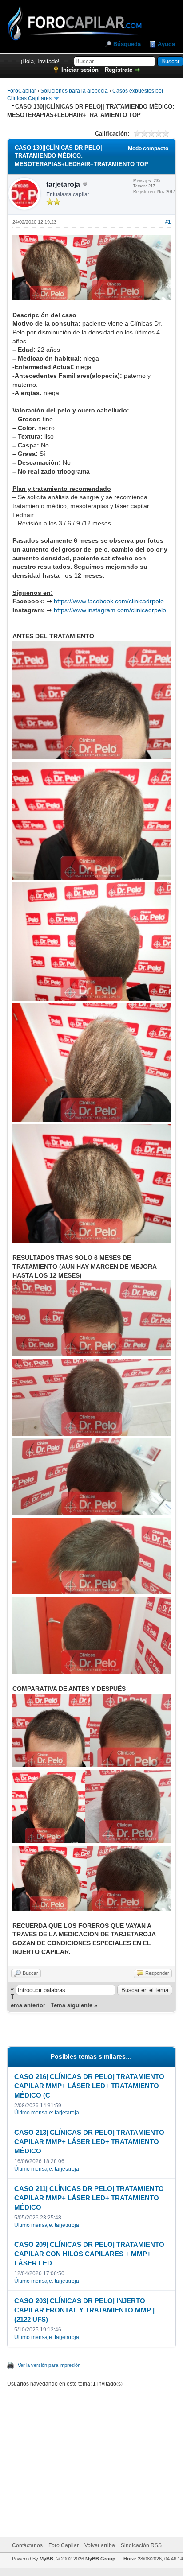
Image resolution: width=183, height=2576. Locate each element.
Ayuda (166, 44)
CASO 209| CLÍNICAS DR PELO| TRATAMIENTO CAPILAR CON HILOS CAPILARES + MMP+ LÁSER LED (89, 2254)
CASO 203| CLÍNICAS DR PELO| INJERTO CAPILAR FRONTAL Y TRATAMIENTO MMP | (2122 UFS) (84, 2310)
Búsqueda (127, 44)
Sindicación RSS (141, 2545)
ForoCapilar (22, 91)
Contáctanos (27, 2545)
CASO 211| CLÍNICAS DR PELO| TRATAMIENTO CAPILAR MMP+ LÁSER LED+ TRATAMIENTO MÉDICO (89, 2198)
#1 (168, 222)
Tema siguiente (72, 2005)
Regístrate (119, 70)
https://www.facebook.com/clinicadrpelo (109, 601)
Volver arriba (100, 2545)
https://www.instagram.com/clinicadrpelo (110, 610)
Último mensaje (33, 2113)
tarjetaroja (63, 185)
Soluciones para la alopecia (74, 91)
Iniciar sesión (80, 70)
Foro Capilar (64, 2545)
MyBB (46, 2559)
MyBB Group (100, 2559)
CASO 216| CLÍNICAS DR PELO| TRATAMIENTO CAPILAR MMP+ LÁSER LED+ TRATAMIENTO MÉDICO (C (89, 2086)
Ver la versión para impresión (49, 2365)
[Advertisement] (102, 2457)
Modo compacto (148, 148)
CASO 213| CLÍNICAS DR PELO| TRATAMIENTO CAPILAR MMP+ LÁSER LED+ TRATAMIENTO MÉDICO (89, 2142)
